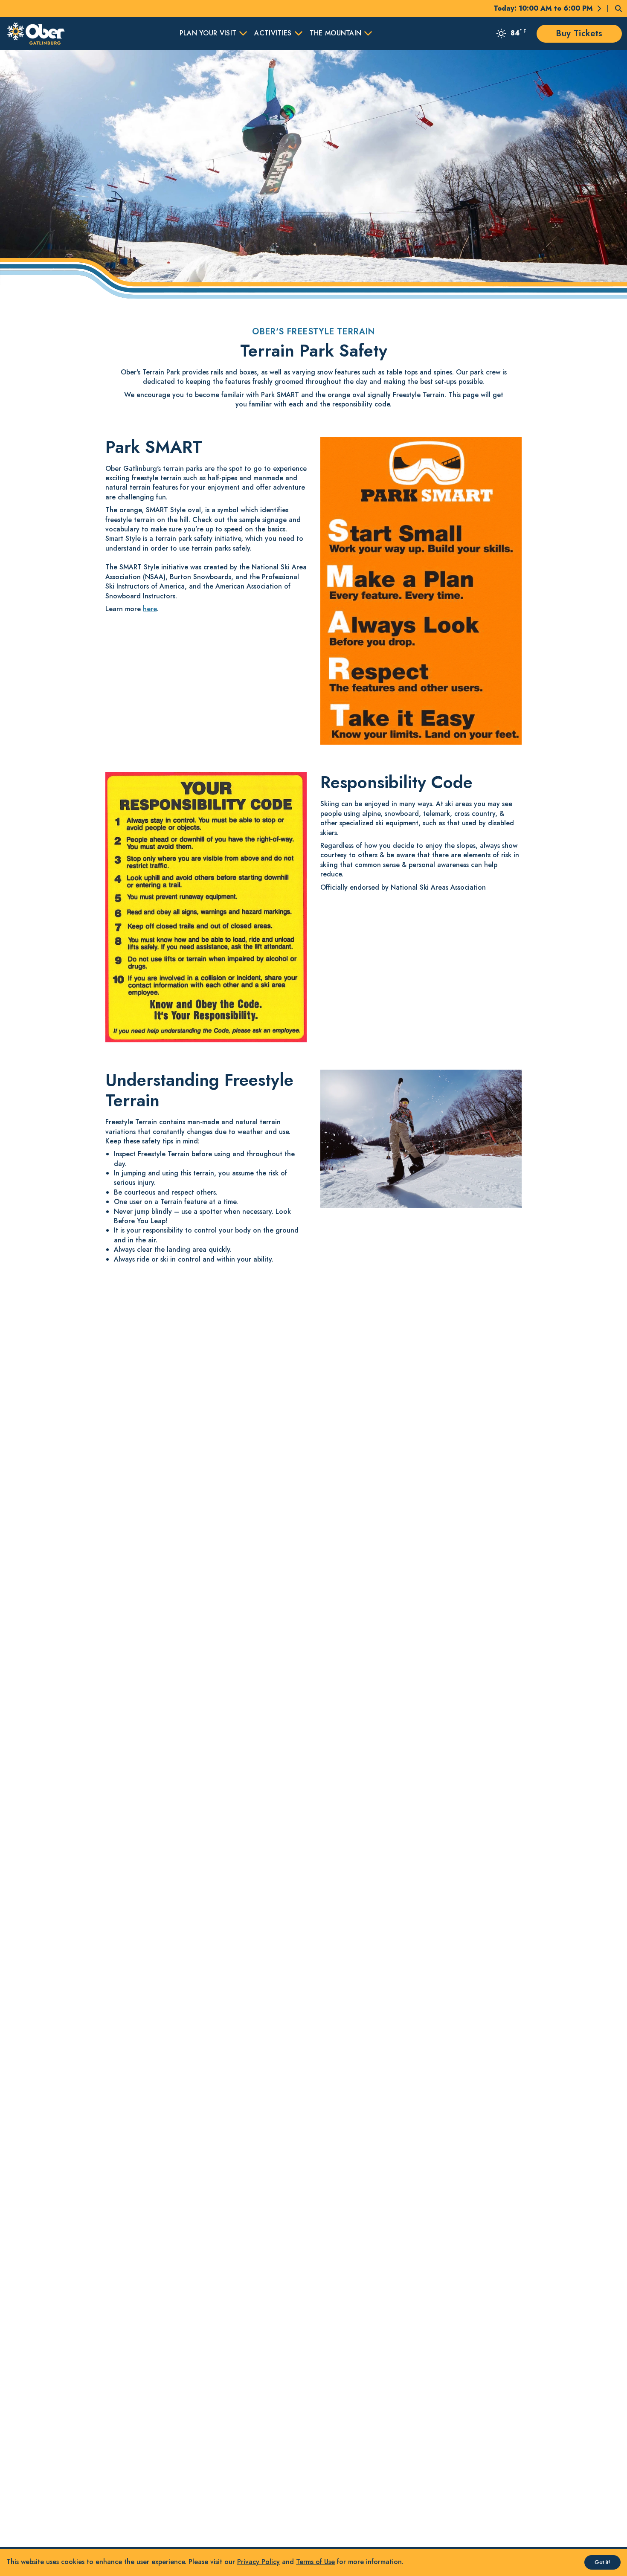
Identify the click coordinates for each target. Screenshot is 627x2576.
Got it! (602, 2562)
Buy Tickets (579, 33)
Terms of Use (315, 2562)
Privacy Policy (258, 2562)
